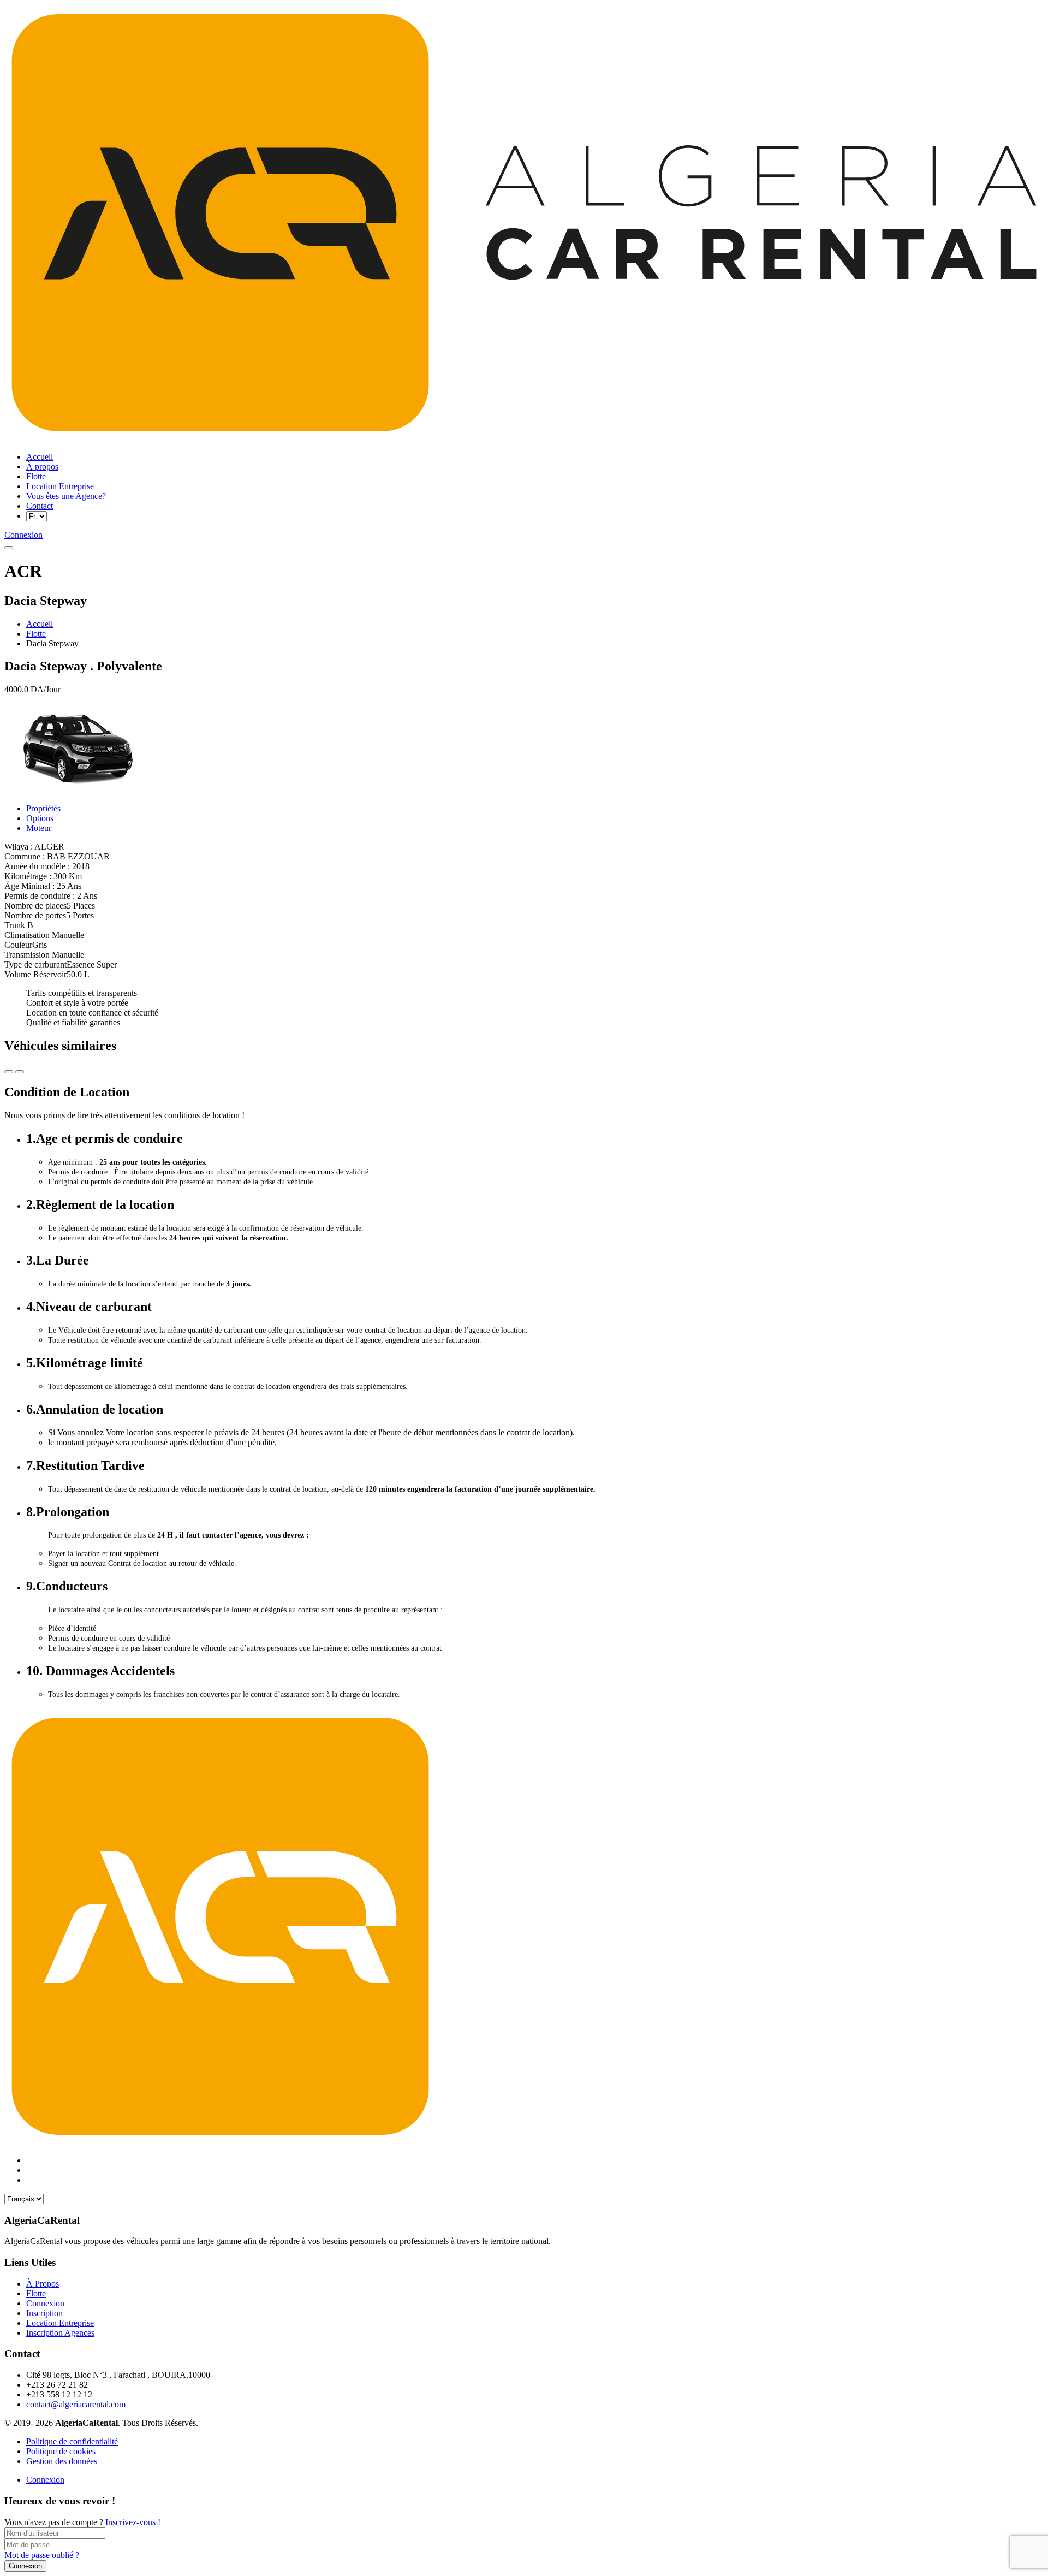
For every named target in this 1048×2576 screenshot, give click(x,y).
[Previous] (20, 1072)
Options (40, 818)
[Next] (9, 1072)
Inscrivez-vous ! (133, 2522)
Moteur (39, 828)
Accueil (40, 624)
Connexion (45, 2480)
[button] (9, 548)
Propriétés (43, 808)
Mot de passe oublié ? (42, 2555)
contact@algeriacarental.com (76, 2404)
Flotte (36, 634)
